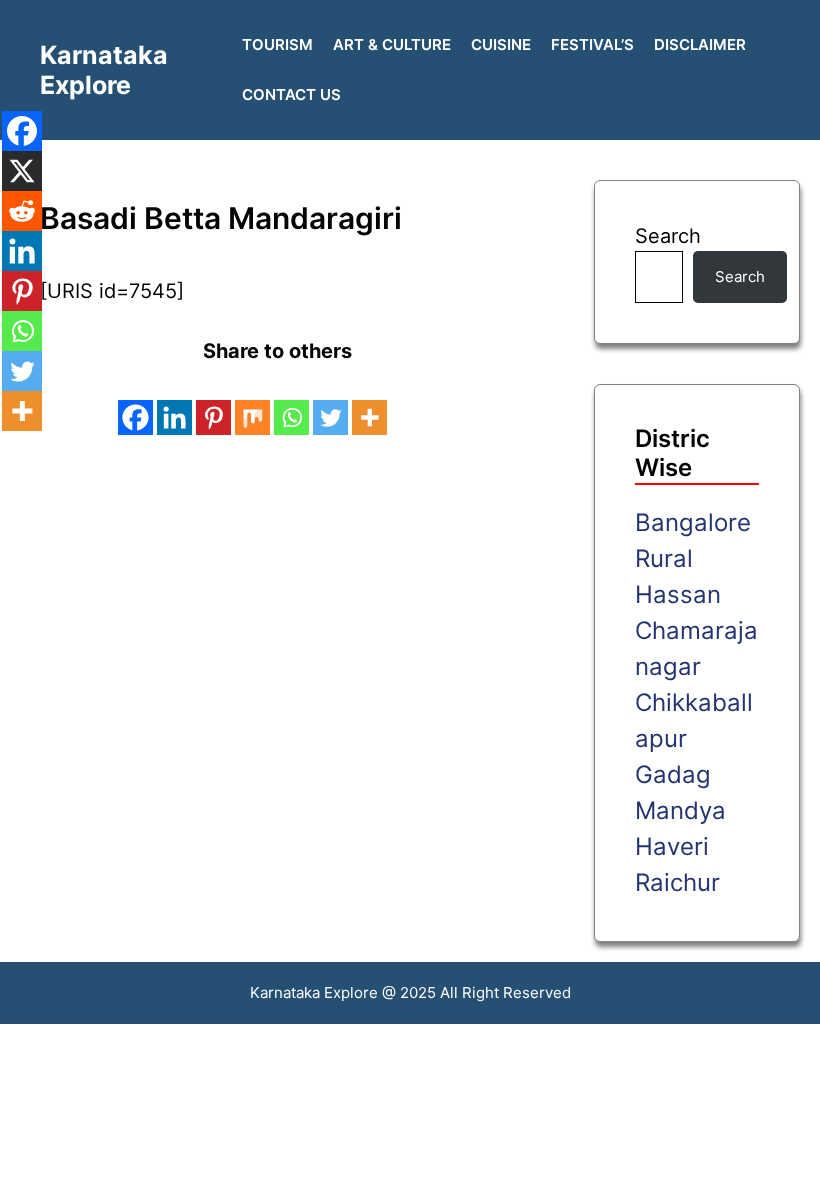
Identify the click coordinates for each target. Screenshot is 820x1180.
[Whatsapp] (291, 403)
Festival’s (592, 44)
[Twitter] (330, 403)
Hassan (678, 594)
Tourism (277, 44)
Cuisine (501, 44)
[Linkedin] (174, 403)
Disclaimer (700, 44)
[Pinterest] (213, 403)
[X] (22, 171)
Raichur (677, 882)
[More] (369, 403)
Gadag (673, 774)
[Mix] (252, 403)
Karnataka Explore (104, 70)
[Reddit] (22, 211)
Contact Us (291, 94)
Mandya (680, 810)
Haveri (672, 846)
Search (668, 236)
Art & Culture (392, 44)
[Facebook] (135, 403)
